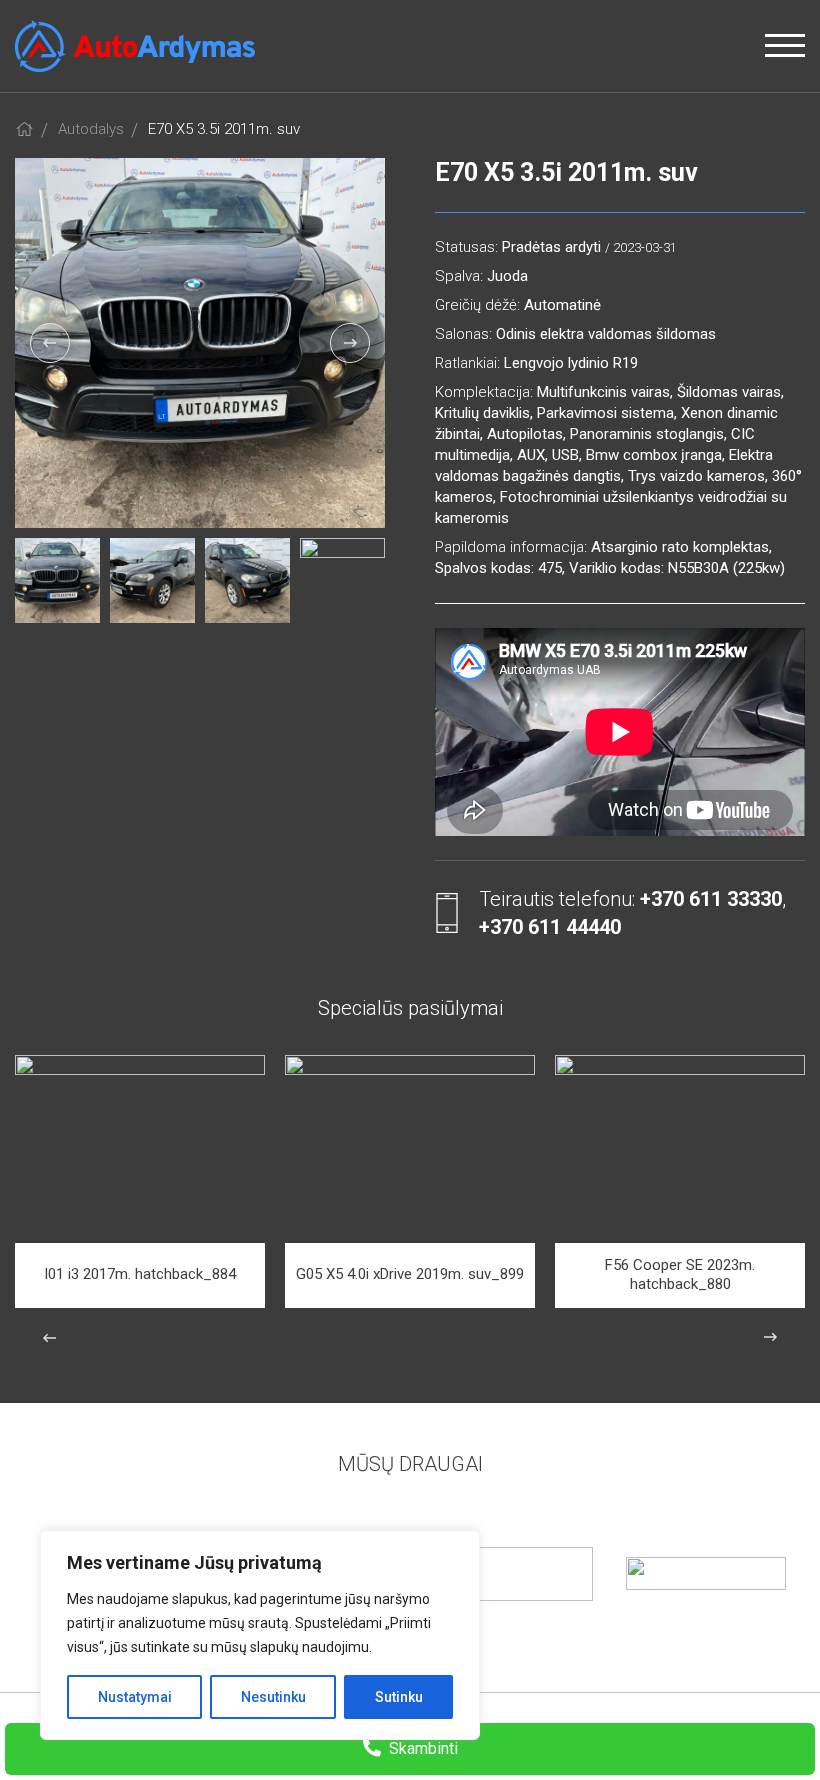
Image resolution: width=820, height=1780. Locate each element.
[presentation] (50, 343)
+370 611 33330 (711, 899)
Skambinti (421, 1748)
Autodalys (91, 129)
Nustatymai (135, 1697)
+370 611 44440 (550, 927)
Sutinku (399, 1697)
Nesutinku (273, 1697)
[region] (260, 1635)
